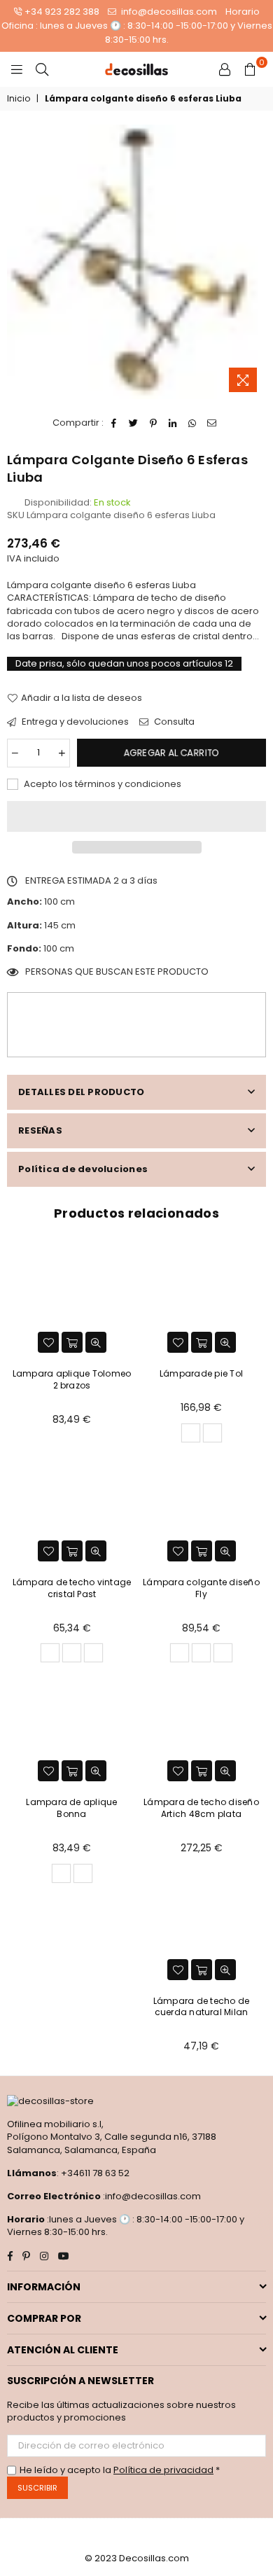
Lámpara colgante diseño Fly (201, 1588)
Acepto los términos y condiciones (101, 784)
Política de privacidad (163, 2470)
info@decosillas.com (168, 12)
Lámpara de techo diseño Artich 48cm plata (201, 1808)
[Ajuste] (225, 69)
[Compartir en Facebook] (114, 423)
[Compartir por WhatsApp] (193, 423)
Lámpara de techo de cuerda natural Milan (202, 2007)
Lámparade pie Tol (201, 1373)
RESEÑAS (40, 1130)
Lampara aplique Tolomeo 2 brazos (72, 1379)
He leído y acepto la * (120, 2470)
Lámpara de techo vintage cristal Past (72, 1588)
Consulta (173, 722)
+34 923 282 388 (62, 12)
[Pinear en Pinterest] (154, 423)
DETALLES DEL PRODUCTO (81, 1092)
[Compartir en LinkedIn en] (173, 423)
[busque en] (42, 69)
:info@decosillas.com (151, 2196)
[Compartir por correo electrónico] (212, 423)
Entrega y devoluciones (74, 722)
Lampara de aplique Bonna (71, 1808)
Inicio (19, 99)
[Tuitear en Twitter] (134, 423)
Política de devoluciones (83, 1169)
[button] (136, 816)
